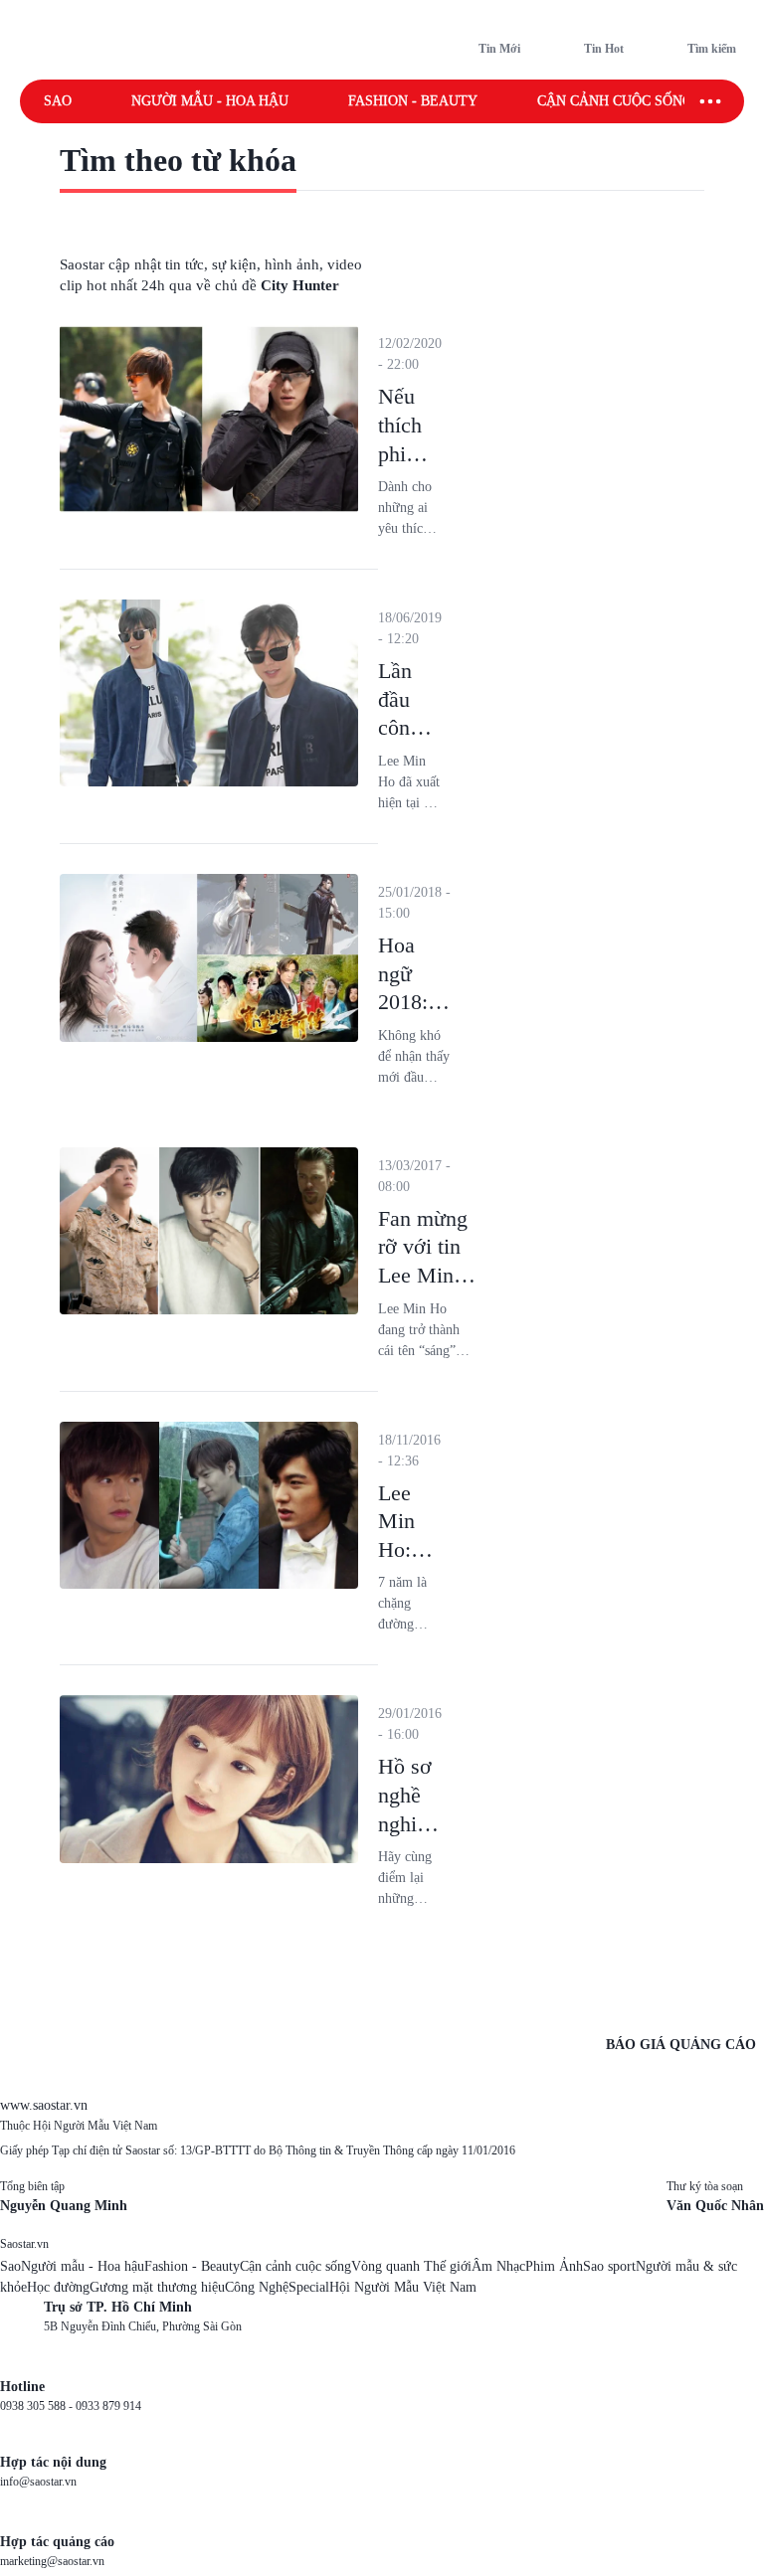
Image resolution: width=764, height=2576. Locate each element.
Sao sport (609, 2266)
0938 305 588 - (38, 2406)
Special (309, 2287)
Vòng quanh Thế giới (411, 2266)
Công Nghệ (257, 2287)
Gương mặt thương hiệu (157, 2287)
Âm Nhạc (498, 2266)
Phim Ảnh (554, 2266)
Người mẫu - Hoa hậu (210, 101)
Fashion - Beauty (413, 101)
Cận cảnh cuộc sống (615, 101)
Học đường (58, 2287)
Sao (58, 101)
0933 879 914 (108, 2406)
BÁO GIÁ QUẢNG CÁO (681, 2045)
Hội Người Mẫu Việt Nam (403, 2287)
